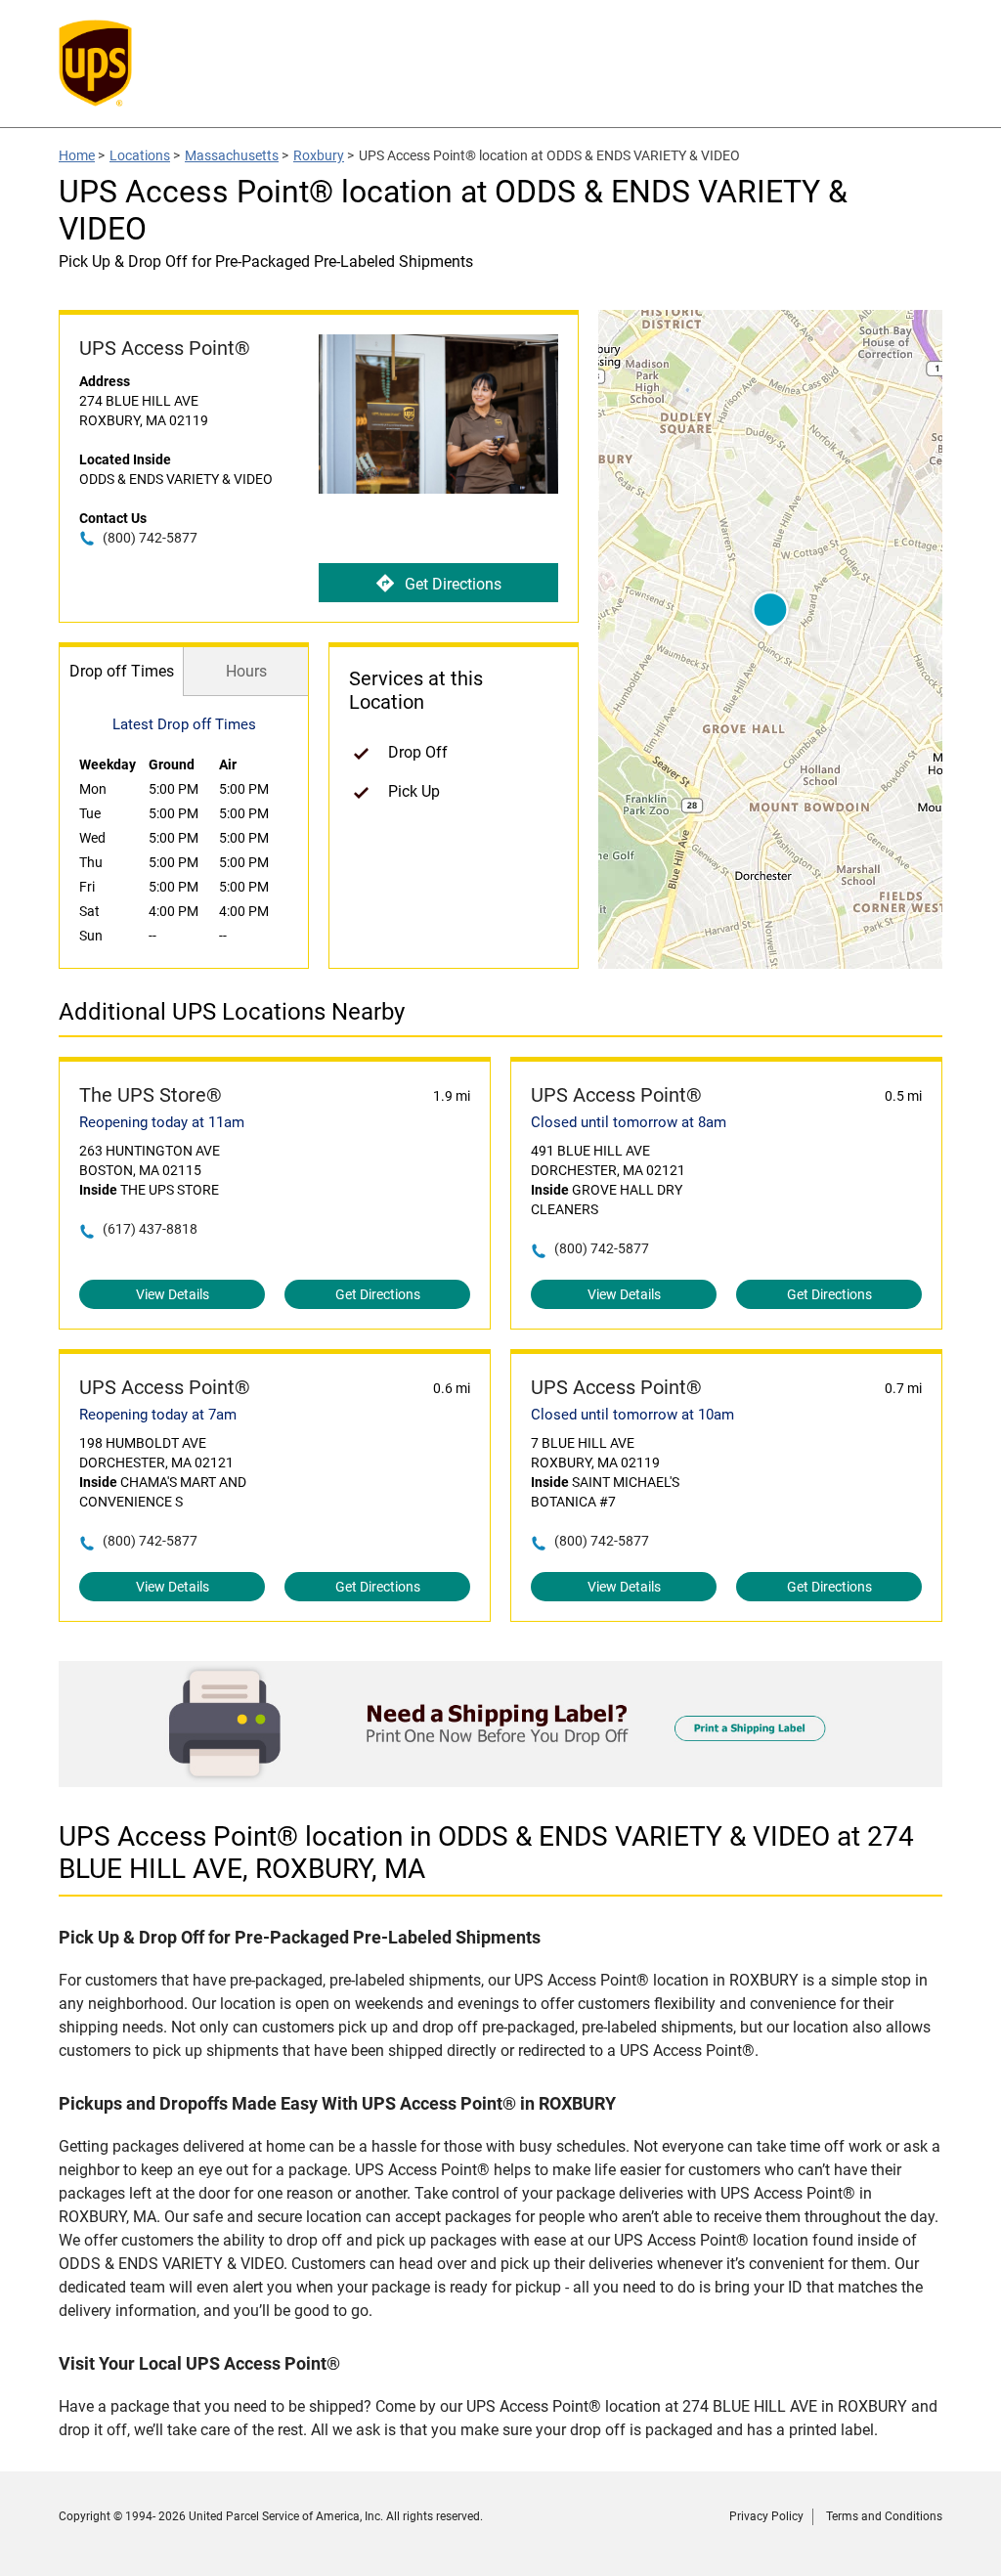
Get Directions (453, 584)
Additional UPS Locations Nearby (232, 1012)
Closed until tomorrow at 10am (632, 1415)
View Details (173, 1294)
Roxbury (319, 155)
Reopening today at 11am (162, 1122)
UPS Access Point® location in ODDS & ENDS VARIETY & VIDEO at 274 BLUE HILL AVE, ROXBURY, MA (486, 1853)
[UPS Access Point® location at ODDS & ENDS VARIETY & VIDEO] (500, 1782)
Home (77, 155)
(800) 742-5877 (150, 538)
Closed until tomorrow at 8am (629, 1122)
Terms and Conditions (884, 2516)
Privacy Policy (766, 2516)
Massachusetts (232, 155)
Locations (140, 155)
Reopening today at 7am (158, 1415)
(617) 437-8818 (150, 1229)
